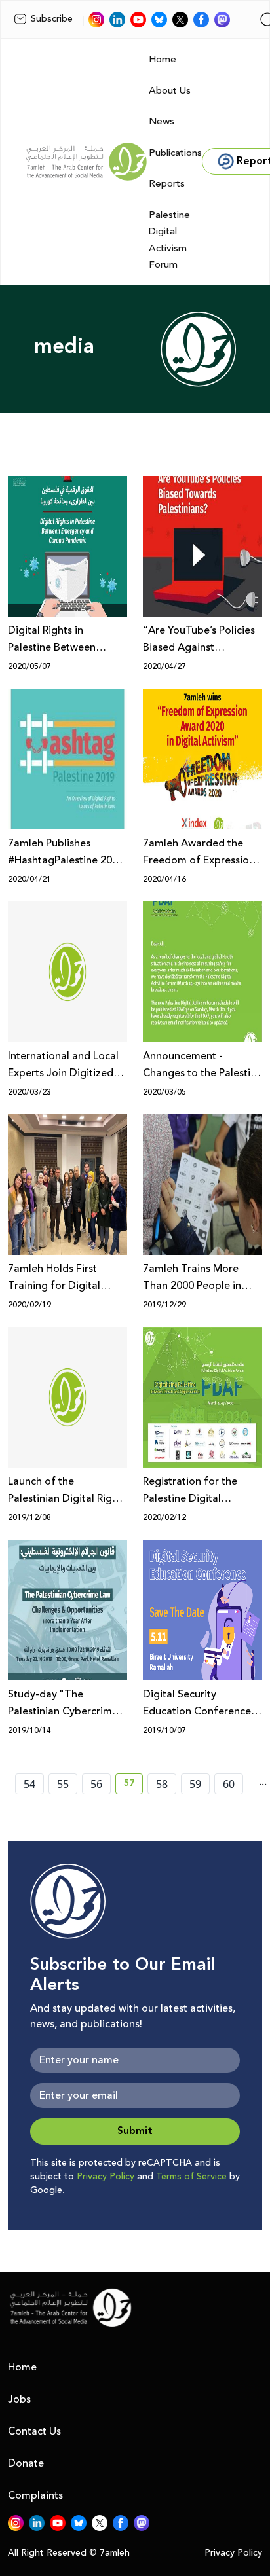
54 (29, 1784)
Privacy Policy (106, 2177)
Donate (26, 2463)
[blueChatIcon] (159, 20)
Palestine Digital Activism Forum (169, 240)
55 (63, 1784)
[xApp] (180, 20)
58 (162, 1784)
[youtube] (138, 20)
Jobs (19, 2399)
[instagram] (96, 20)
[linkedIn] (117, 20)
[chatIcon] (222, 20)
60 (229, 1784)
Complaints (35, 2495)
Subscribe (52, 19)
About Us (170, 91)
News (162, 121)
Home (163, 59)
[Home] (87, 162)
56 (96, 1784)
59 (195, 1784)
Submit (135, 2131)
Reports (167, 184)
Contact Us (34, 2431)
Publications (175, 153)
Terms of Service (191, 2177)
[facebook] (201, 20)
